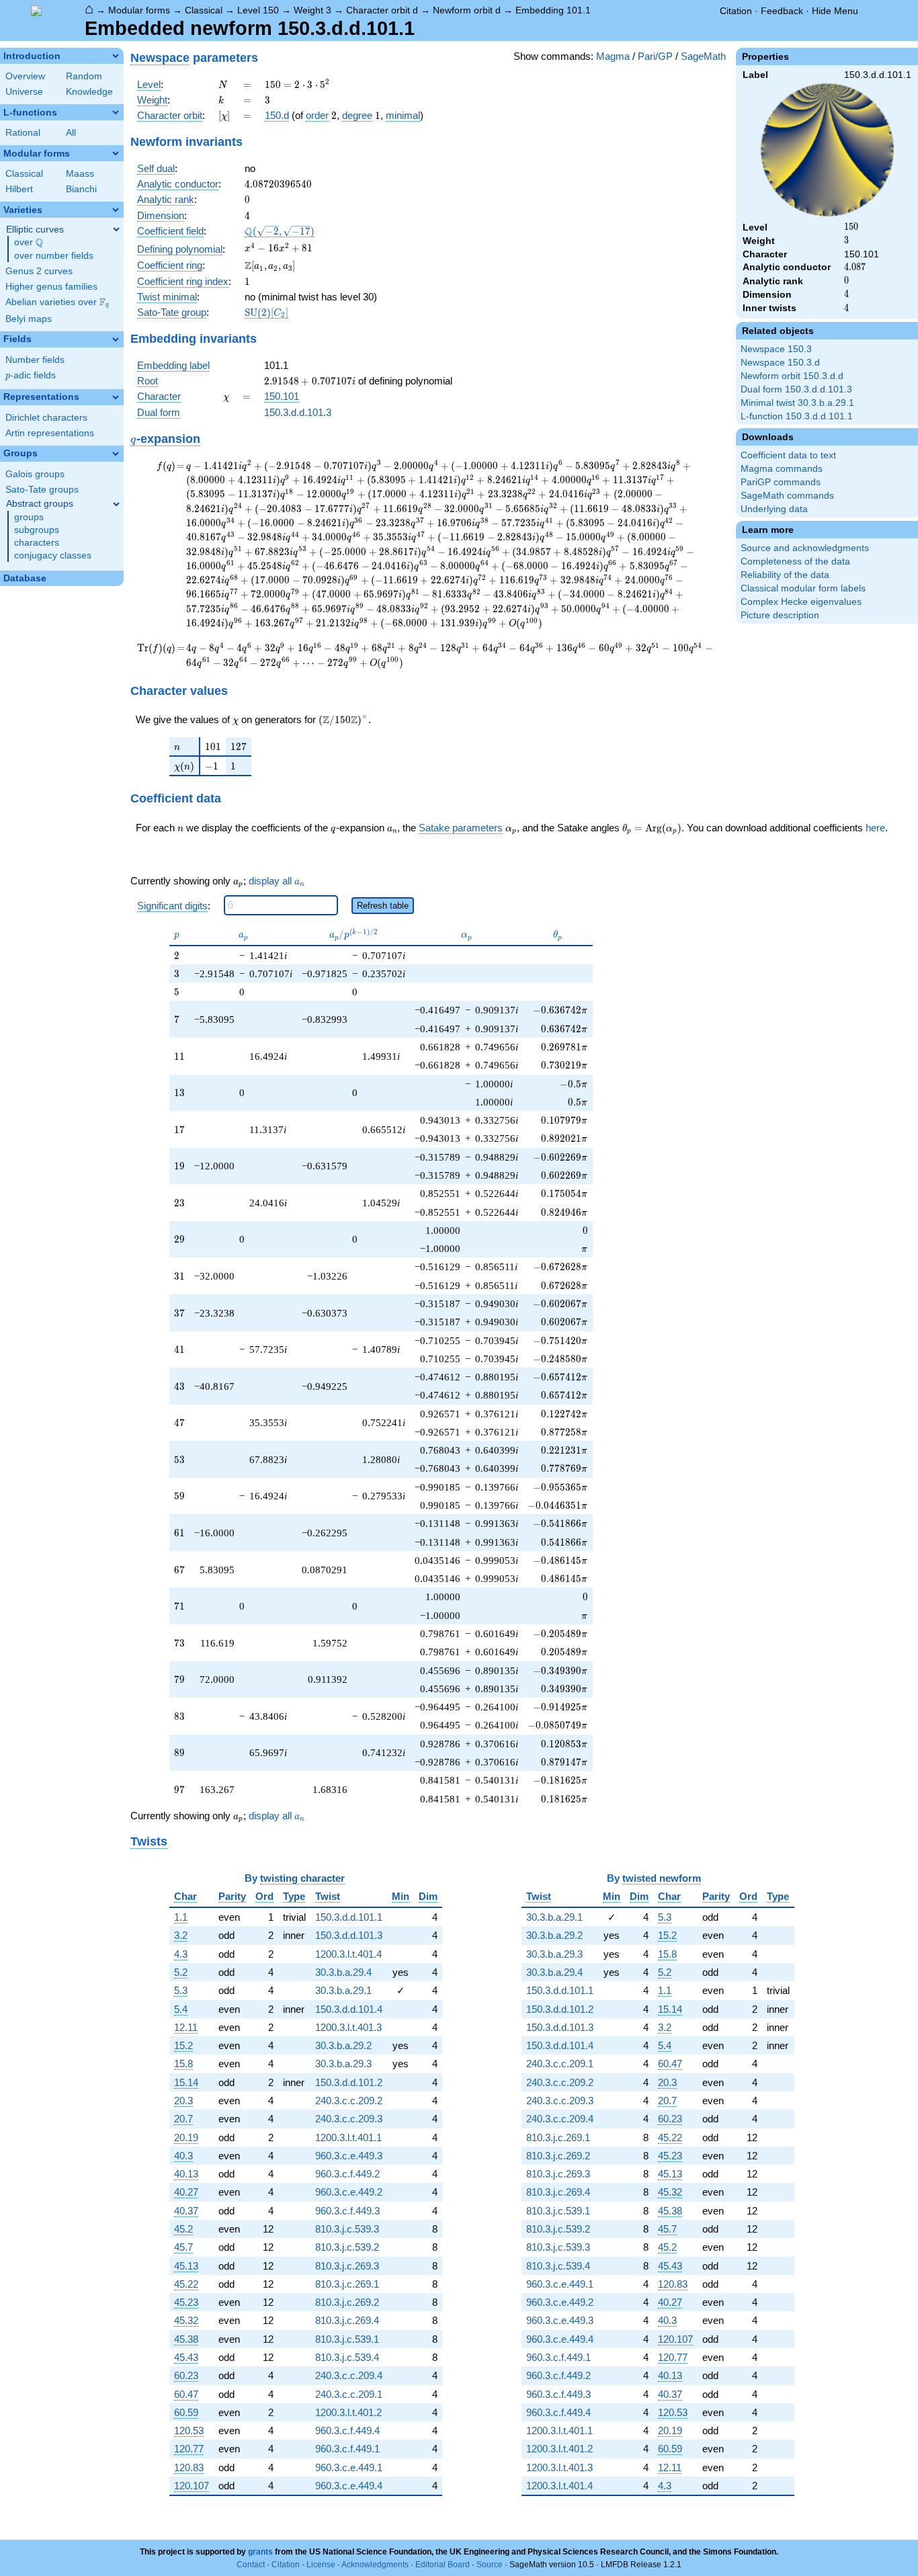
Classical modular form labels (803, 588)
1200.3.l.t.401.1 (348, 2137)
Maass (80, 174)
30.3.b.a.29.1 (343, 1990)
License (321, 2565)
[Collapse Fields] (116, 339)
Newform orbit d (467, 10)
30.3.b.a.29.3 (343, 2064)
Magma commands (782, 469)
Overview (25, 76)
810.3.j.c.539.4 (347, 2357)
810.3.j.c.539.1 (347, 2339)
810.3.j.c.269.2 (347, 2302)
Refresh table (383, 906)
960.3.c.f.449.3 (347, 2211)
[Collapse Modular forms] (116, 153)
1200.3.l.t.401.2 (348, 2412)
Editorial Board (443, 2565)
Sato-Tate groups (42, 490)
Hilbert (19, 189)
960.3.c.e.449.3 (349, 2156)
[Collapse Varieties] (116, 210)
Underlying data (774, 509)
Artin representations (50, 433)
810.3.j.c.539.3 (347, 2229)
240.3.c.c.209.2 (349, 2101)
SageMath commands (787, 496)
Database (25, 578)
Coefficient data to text (788, 455)
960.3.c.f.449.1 (347, 2449)
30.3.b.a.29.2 (343, 2045)
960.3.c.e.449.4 (349, 2486)
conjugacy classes (53, 555)
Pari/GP (655, 56)
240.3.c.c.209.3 (349, 2119)
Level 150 (258, 10)
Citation (736, 11)
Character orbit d (382, 10)
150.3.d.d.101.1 (349, 1917)
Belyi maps (29, 319)
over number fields (54, 256)
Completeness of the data (795, 562)
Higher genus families (51, 287)
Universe (24, 92)
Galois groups (35, 474)
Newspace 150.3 (776, 349)
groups (29, 517)
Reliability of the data (785, 575)
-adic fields (31, 375)
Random (84, 76)
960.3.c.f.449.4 (347, 2430)
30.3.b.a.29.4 (343, 1972)
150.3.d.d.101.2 (349, 2082)
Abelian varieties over (57, 302)
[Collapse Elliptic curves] (116, 229)
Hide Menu (835, 11)
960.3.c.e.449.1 (349, 2467)
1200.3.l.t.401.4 (348, 1954)
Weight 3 (312, 10)
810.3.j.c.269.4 (347, 2320)
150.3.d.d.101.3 (298, 412)
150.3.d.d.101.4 (349, 2009)
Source (490, 2565)
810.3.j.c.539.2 (347, 2247)
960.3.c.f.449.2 (347, 2174)
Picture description (780, 615)
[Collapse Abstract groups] (116, 504)
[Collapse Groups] (116, 454)
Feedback (782, 11)
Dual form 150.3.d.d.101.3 (796, 389)
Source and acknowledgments (805, 548)
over (29, 243)
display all (277, 881)
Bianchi (81, 189)
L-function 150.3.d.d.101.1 (797, 416)
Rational (23, 133)
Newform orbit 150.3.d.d (792, 376)
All (71, 133)
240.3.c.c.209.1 (349, 2394)
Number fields (35, 360)
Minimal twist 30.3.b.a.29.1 (797, 403)
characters (37, 543)
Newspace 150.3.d (780, 363)
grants (260, 2552)
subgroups (37, 530)
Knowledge (89, 92)
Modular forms (139, 10)
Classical (204, 10)
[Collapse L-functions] (116, 112)
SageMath (703, 56)
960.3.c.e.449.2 (349, 2192)
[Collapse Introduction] (116, 56)
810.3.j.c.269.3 (347, 2266)
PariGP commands (781, 482)
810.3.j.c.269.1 (347, 2284)
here (875, 828)
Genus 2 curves (39, 271)
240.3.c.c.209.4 (349, 2375)
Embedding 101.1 (553, 10)
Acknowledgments (375, 2565)
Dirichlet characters (46, 418)
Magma (613, 56)
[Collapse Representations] (116, 397)
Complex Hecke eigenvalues (801, 602)
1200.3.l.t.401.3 (348, 2027)
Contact (251, 2565)
